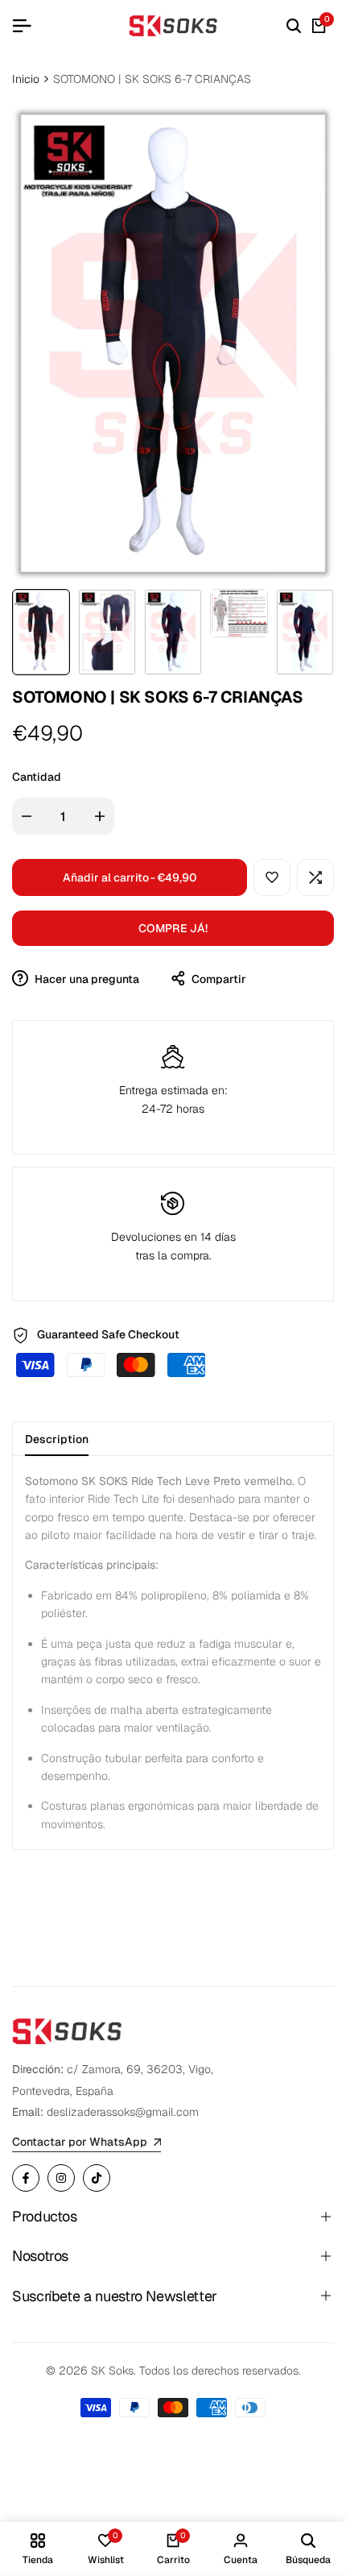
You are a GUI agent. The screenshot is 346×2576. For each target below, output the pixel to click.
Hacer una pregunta (86, 979)
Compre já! (173, 928)
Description (57, 1439)
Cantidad (37, 777)
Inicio (26, 79)
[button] (272, 877)
